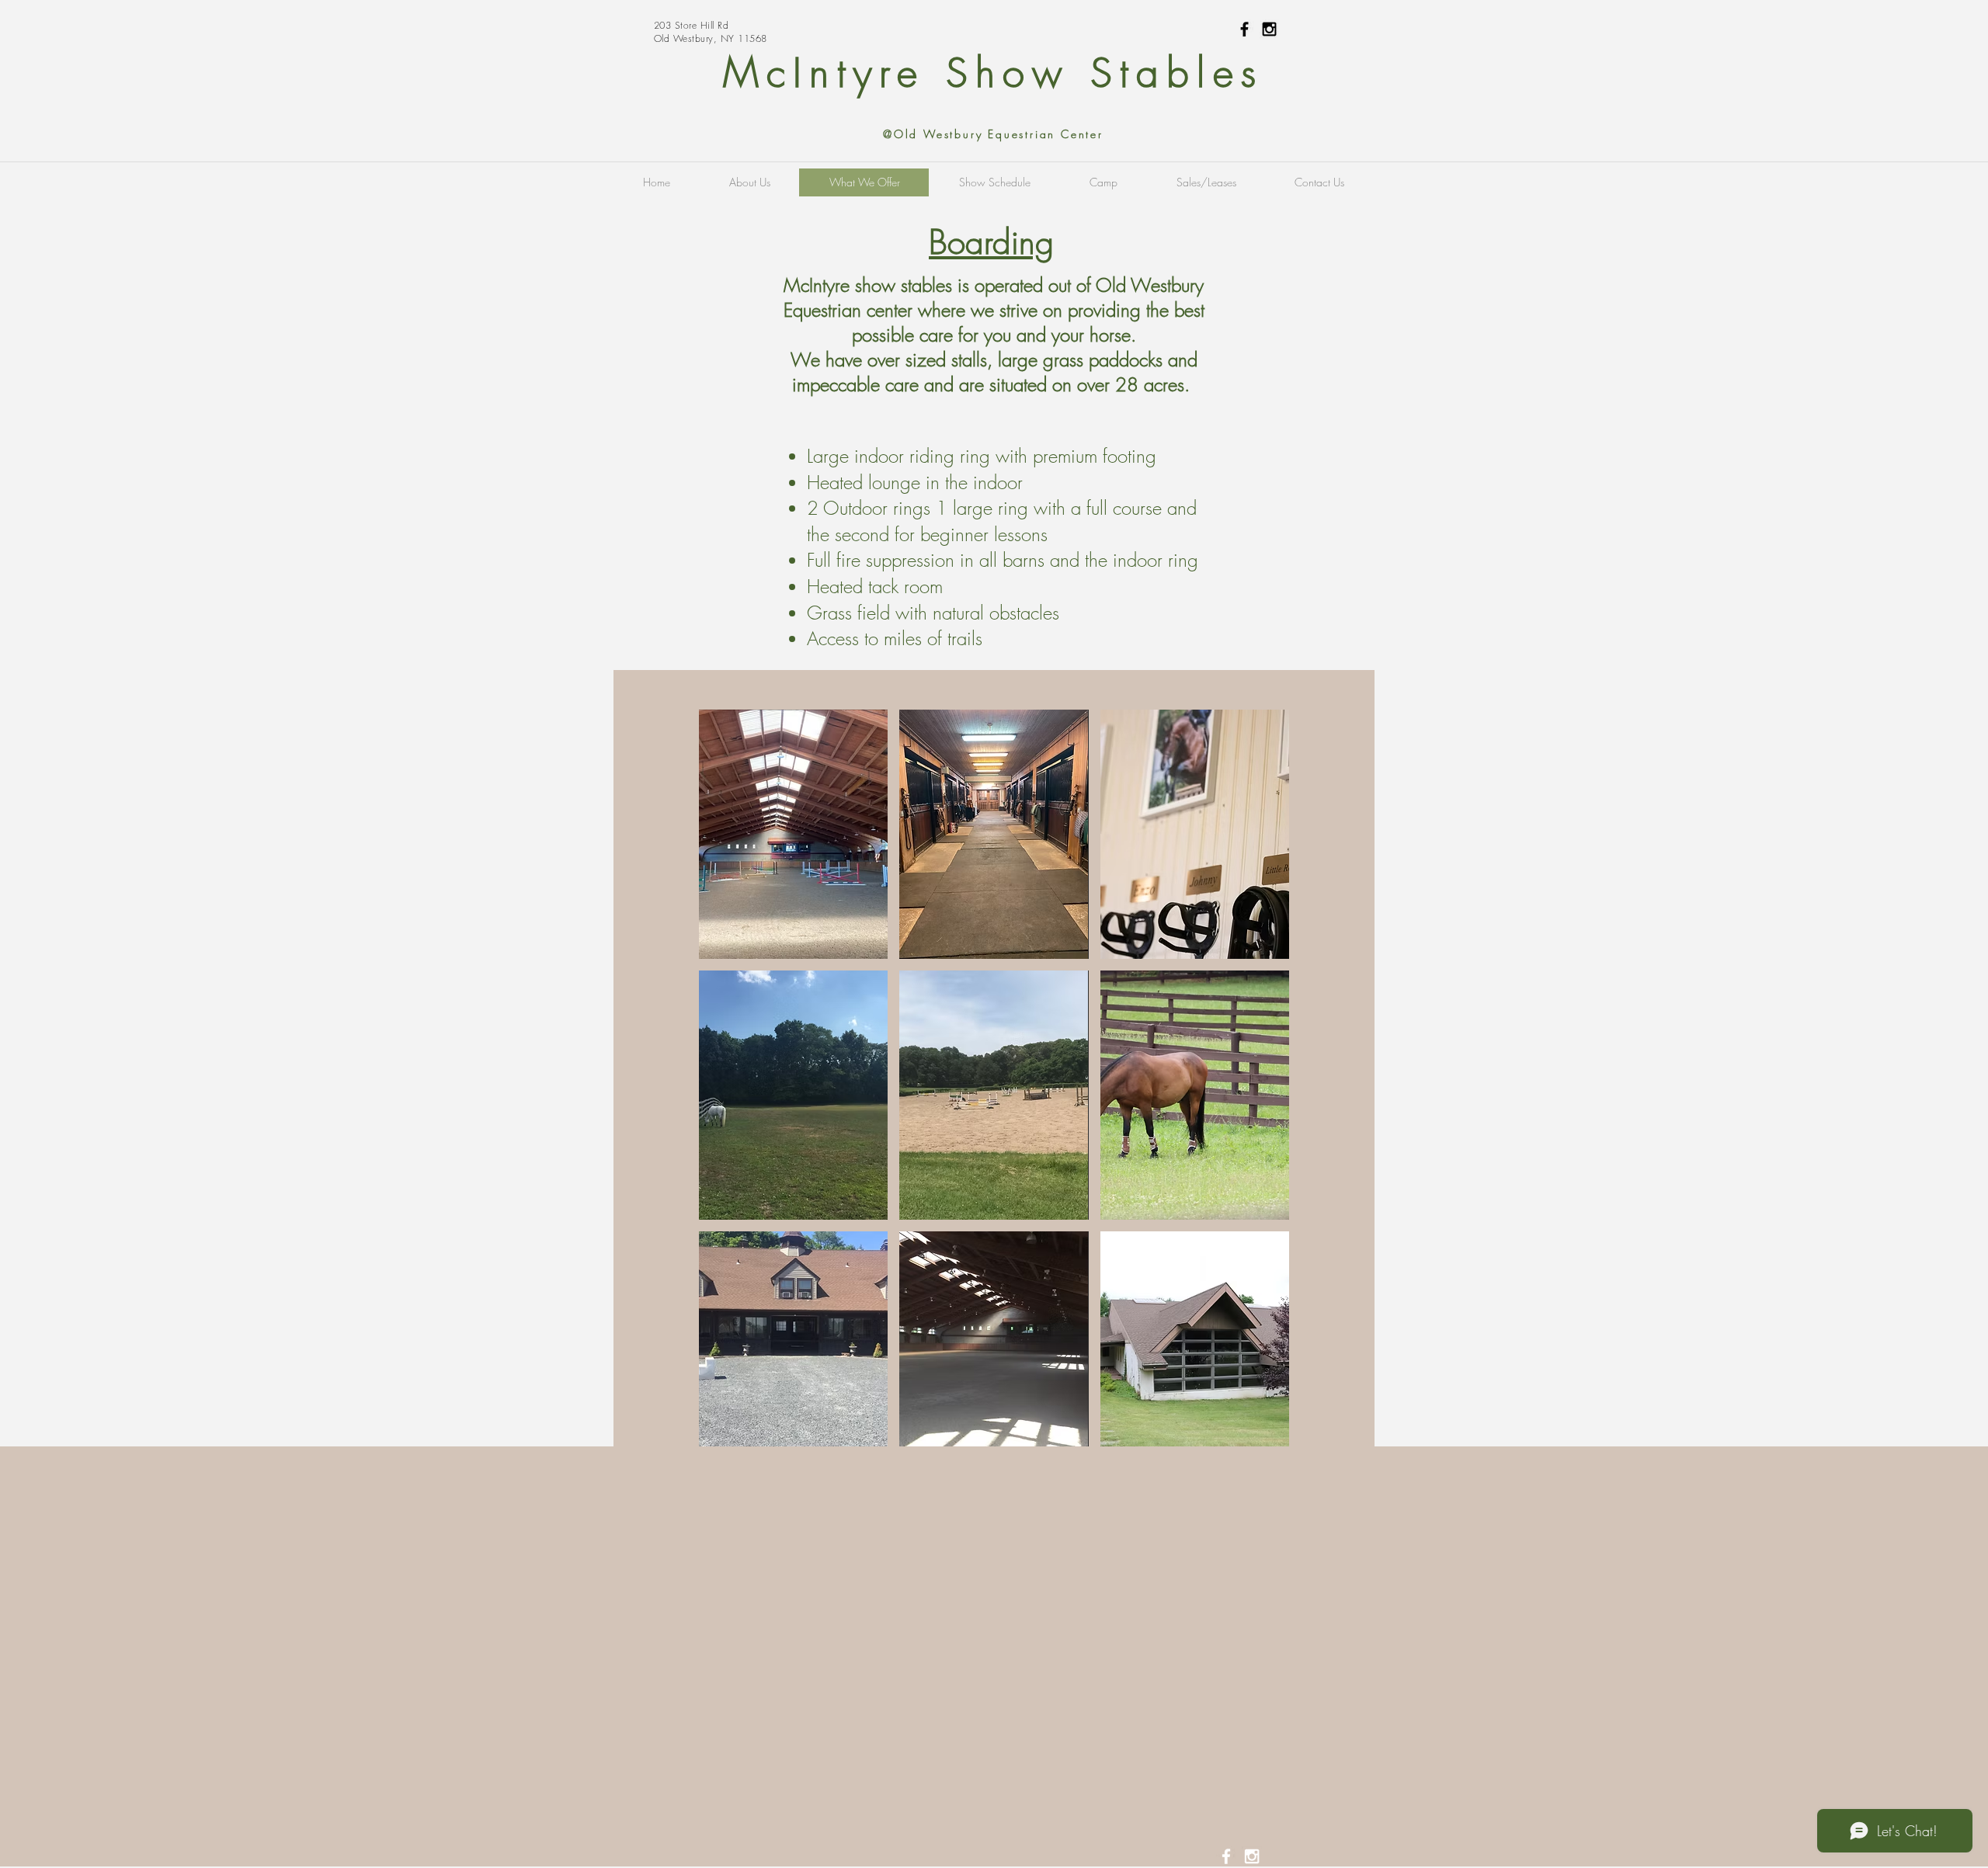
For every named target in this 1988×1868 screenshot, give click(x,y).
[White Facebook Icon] (1226, 1856)
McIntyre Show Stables (993, 73)
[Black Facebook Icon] (1244, 29)
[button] (793, 834)
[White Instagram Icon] (1252, 1856)
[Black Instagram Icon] (1269, 29)
